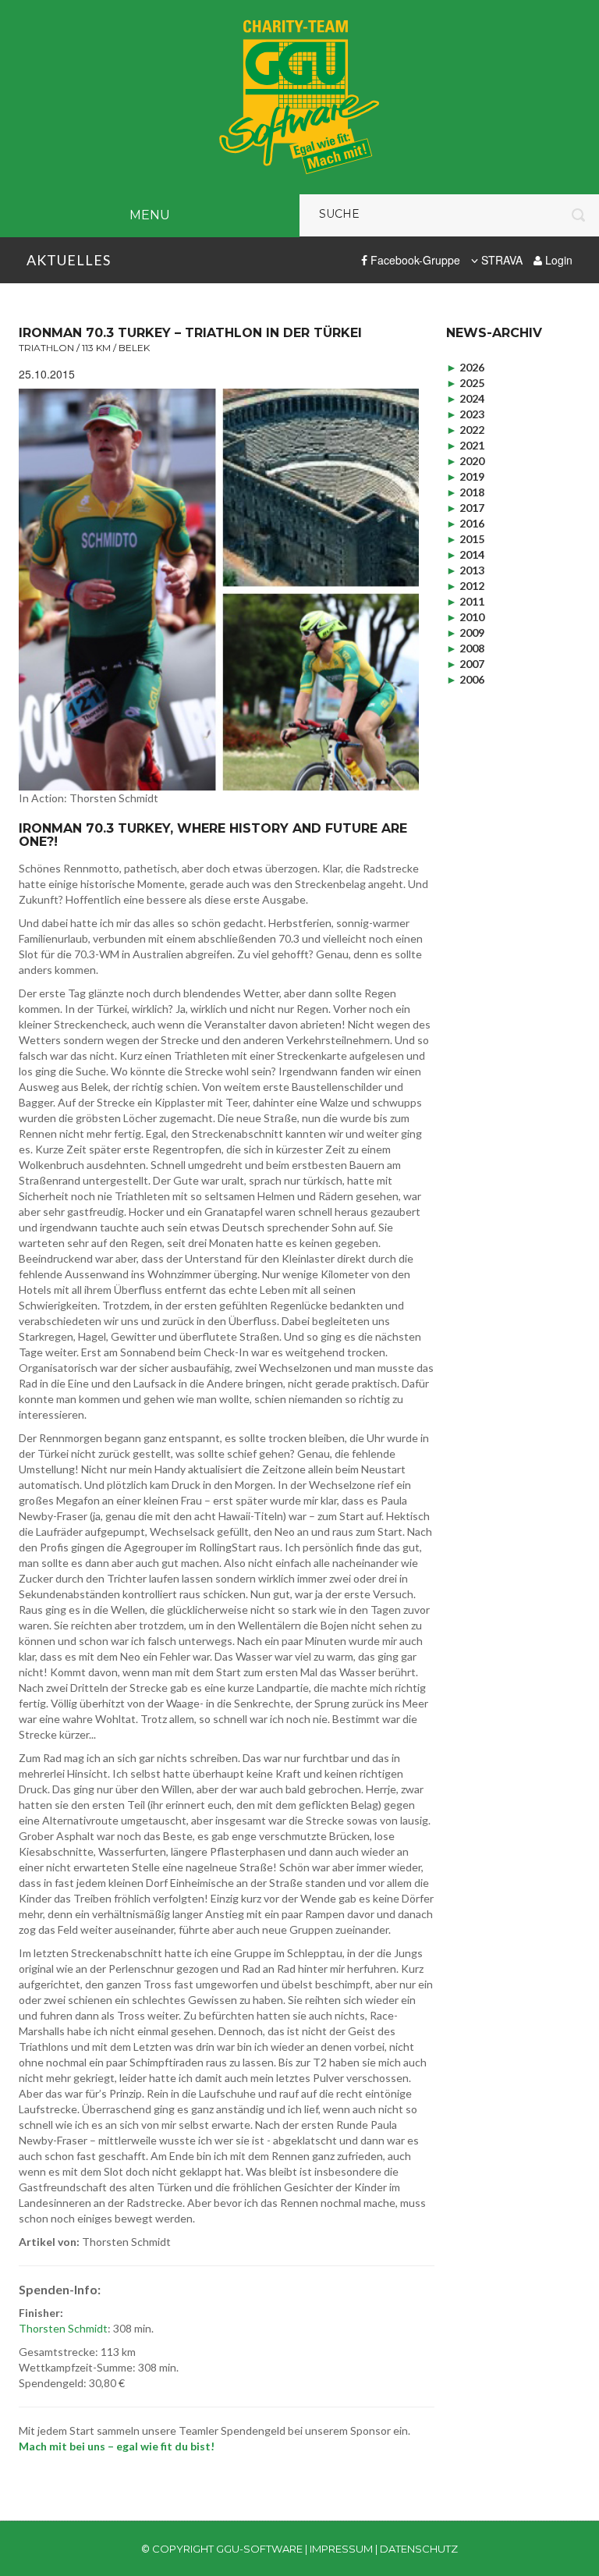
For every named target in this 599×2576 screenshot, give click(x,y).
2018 (465, 492)
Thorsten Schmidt (63, 2328)
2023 (465, 414)
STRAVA (500, 260)
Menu (150, 215)
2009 (465, 632)
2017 (465, 508)
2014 (465, 554)
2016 (465, 523)
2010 (465, 617)
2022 (465, 430)
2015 (465, 539)
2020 (465, 461)
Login (557, 260)
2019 (465, 476)
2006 (465, 679)
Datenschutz (419, 2549)
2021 (465, 445)
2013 (465, 570)
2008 (465, 648)
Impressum (341, 2549)
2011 (465, 601)
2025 (465, 383)
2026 (465, 367)
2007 (465, 664)
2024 (465, 398)
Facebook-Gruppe (414, 260)
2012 (465, 586)
